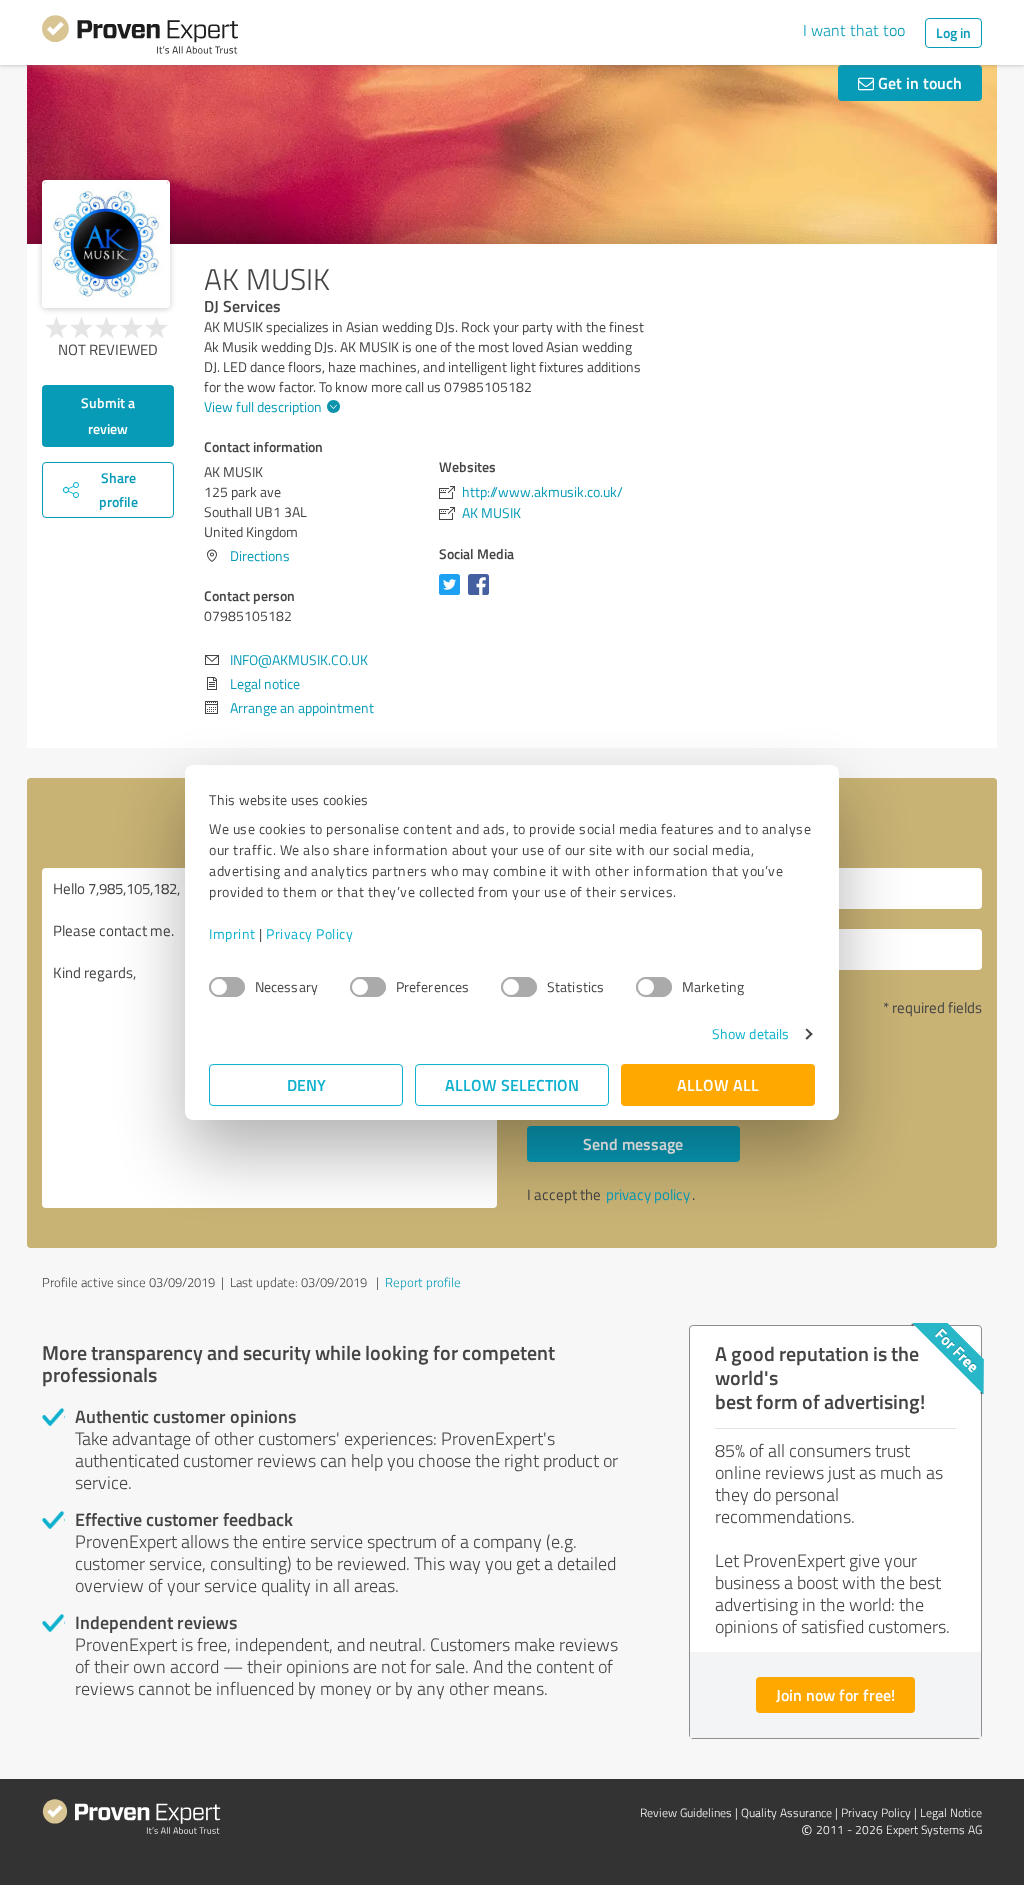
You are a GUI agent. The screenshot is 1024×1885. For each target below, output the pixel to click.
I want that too (854, 30)
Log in (953, 32)
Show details (750, 1033)
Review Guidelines (686, 1812)
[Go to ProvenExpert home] (140, 38)
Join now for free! (835, 1694)
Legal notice (265, 683)
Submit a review (108, 415)
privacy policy (648, 1194)
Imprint (232, 933)
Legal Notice (951, 1812)
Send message (633, 1143)
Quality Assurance (786, 1812)
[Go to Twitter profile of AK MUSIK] (453, 594)
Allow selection (512, 1084)
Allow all (718, 1084)
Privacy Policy (309, 933)
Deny (306, 1084)
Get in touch (918, 82)
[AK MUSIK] (106, 244)
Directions (260, 555)
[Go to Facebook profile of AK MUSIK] (482, 594)
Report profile (423, 1282)
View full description (263, 406)
